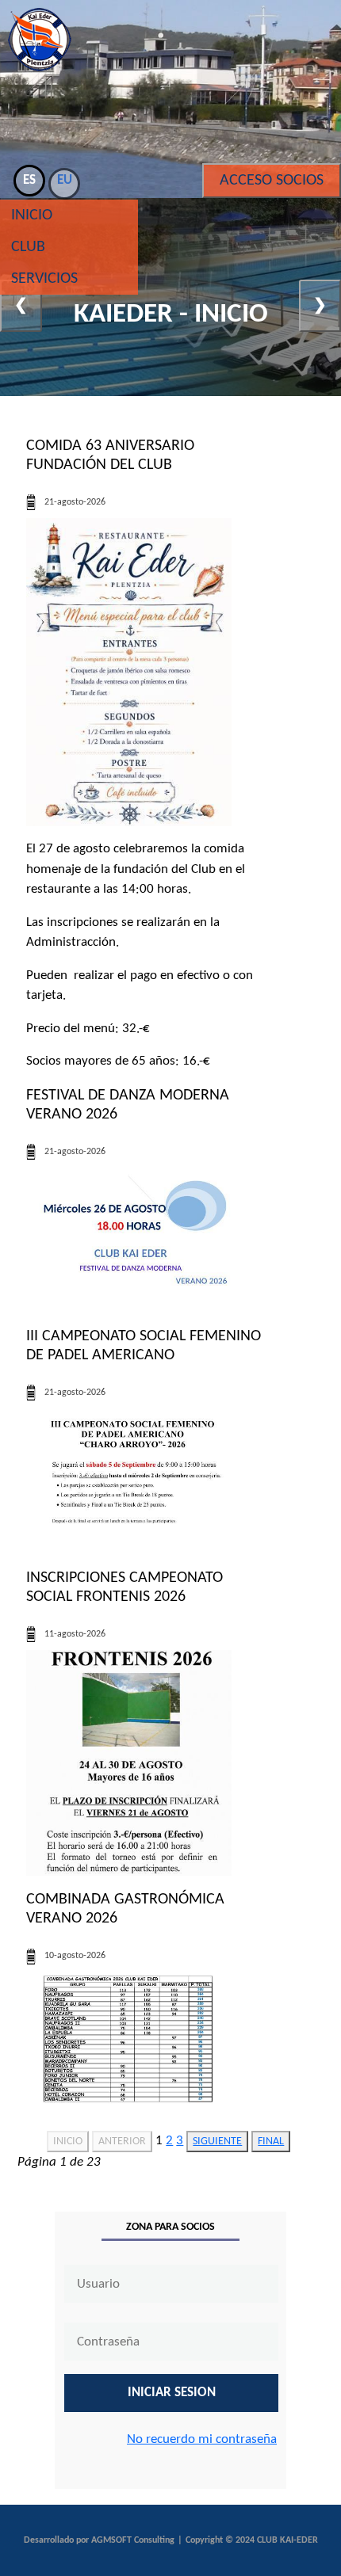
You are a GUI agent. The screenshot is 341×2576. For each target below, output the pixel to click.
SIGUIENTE (217, 2142)
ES (29, 180)
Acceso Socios (272, 181)
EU (65, 180)
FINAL (271, 2142)
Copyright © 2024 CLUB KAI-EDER (252, 2540)
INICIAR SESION (172, 2393)
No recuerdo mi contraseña (202, 2439)
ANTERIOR (122, 2142)
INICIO (68, 2142)
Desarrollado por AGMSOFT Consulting (99, 2540)
